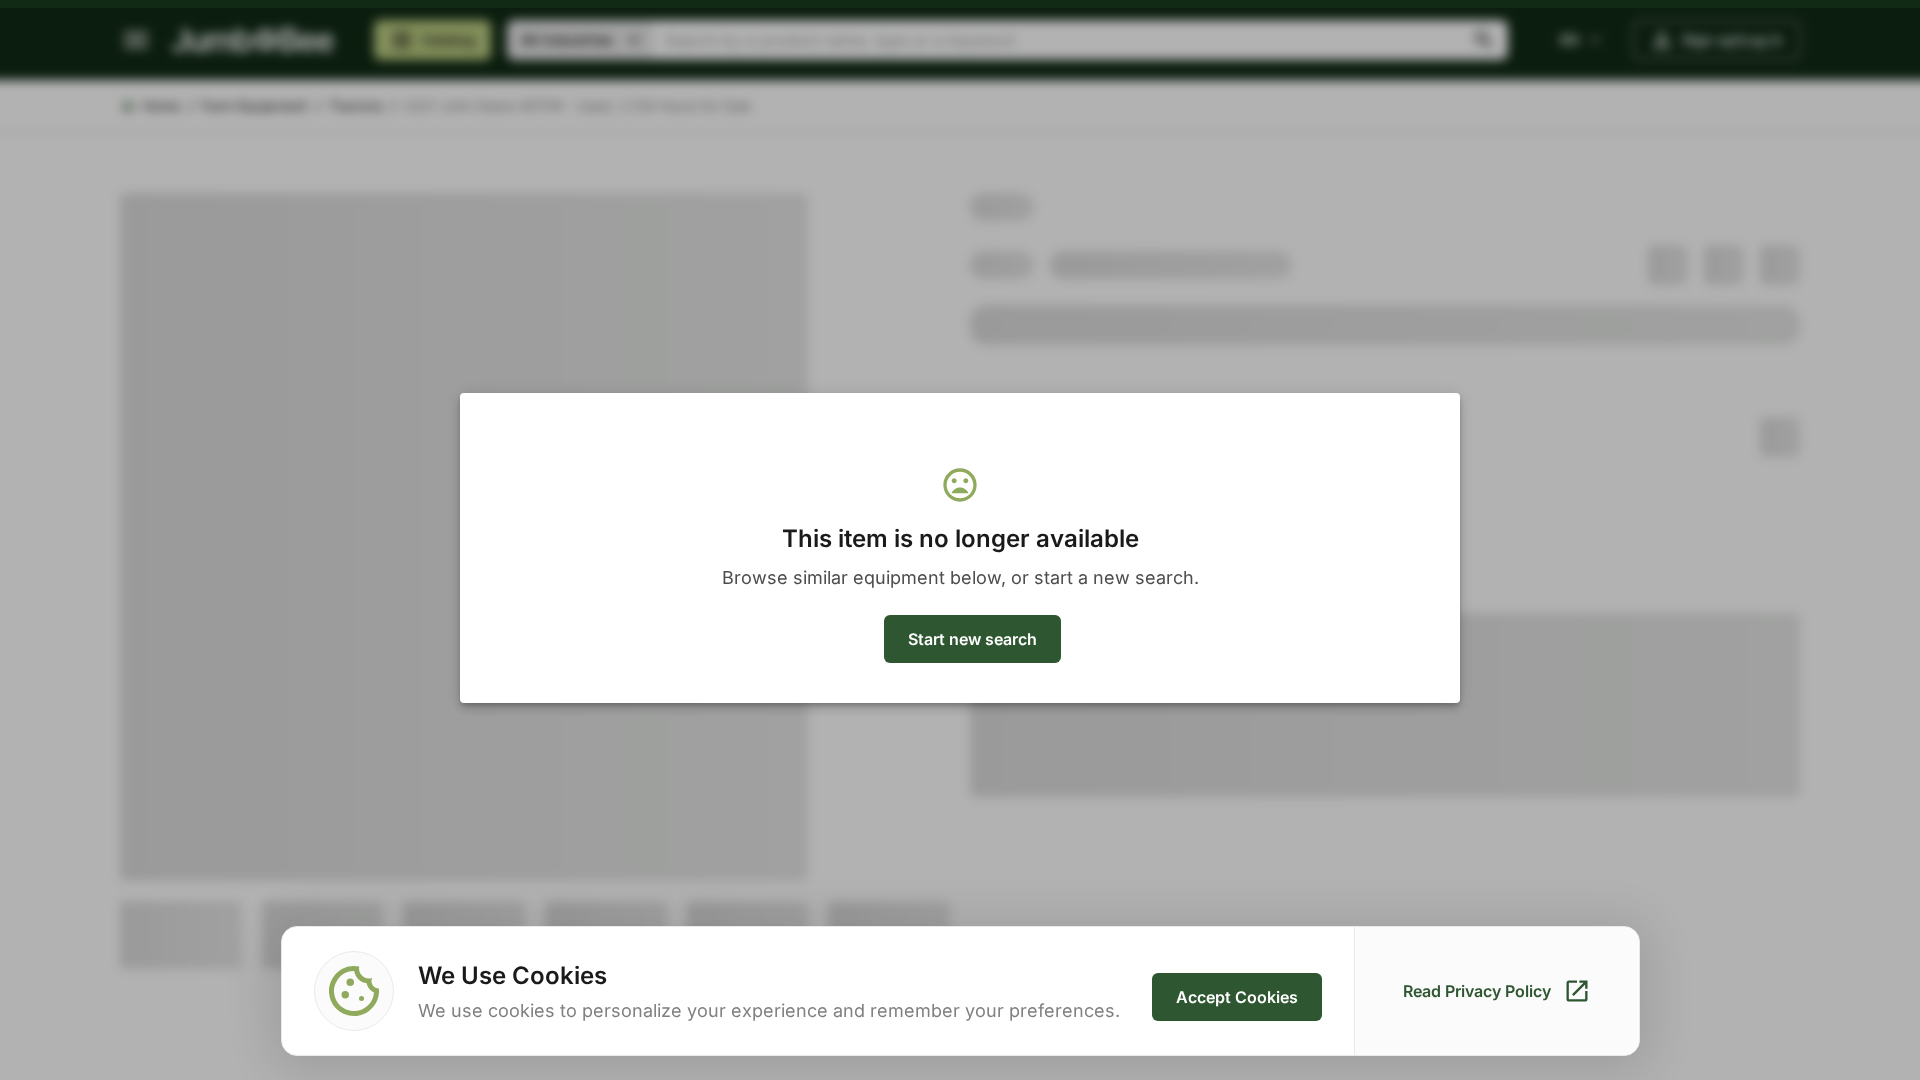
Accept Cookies (1237, 997)
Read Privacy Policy (1477, 991)
